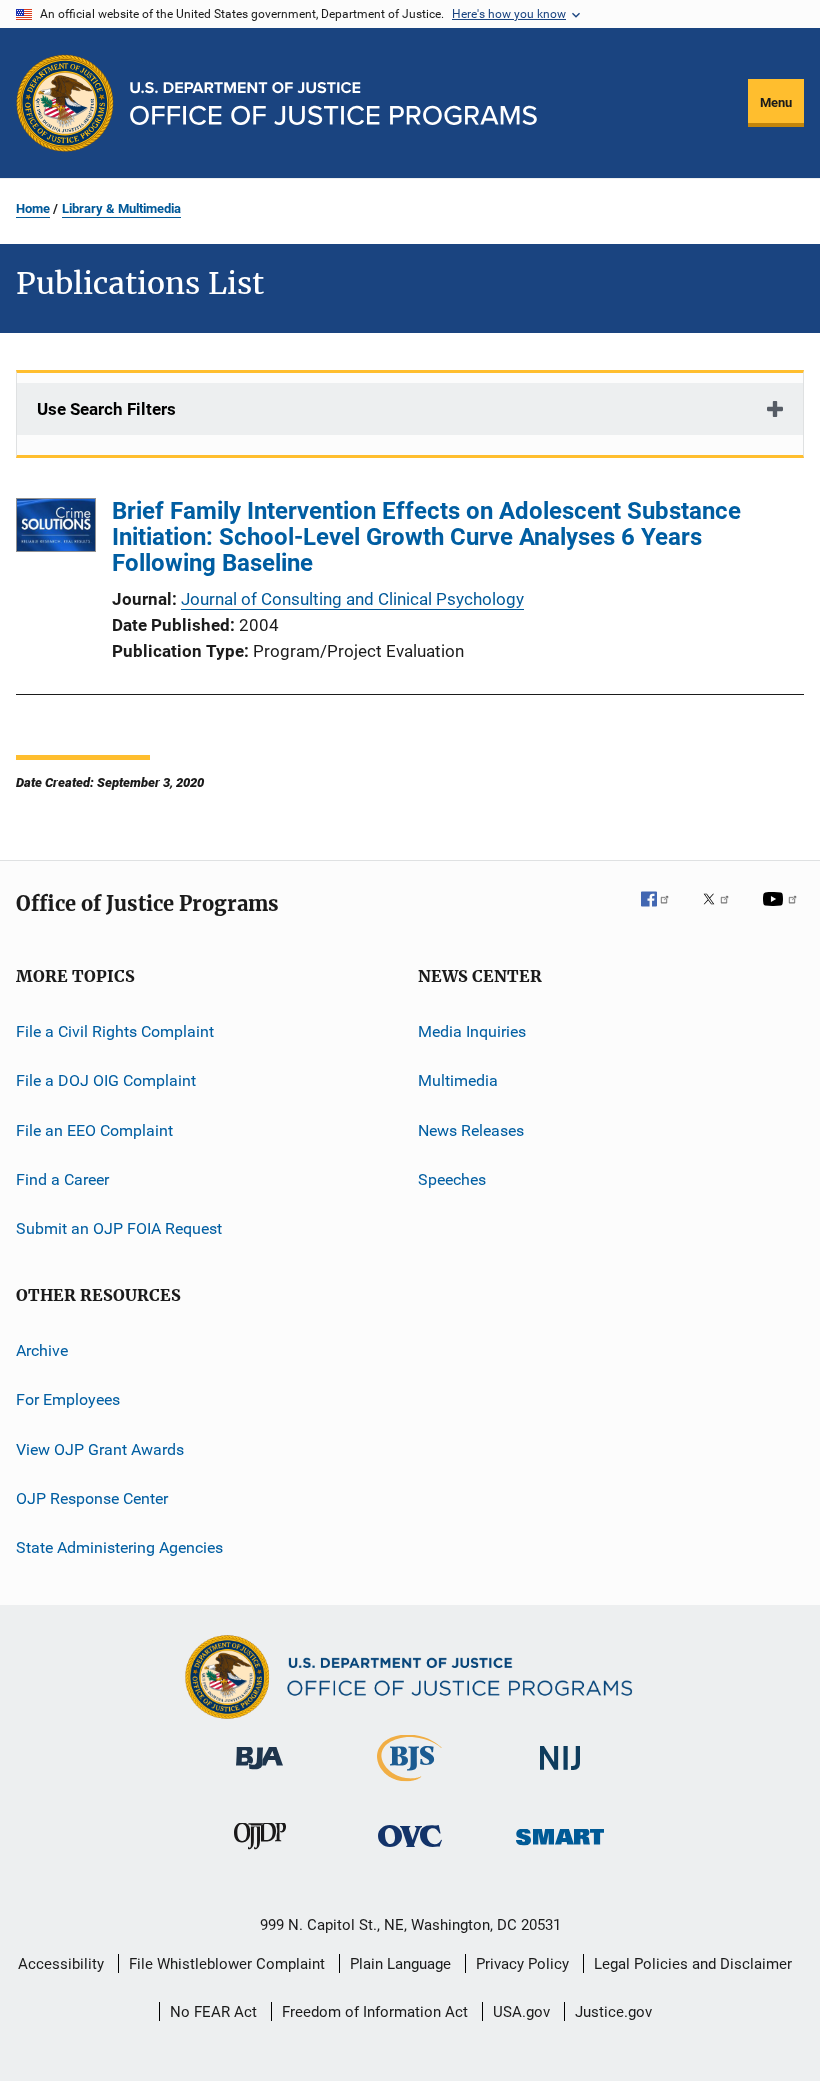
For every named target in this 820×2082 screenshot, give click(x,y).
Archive (42, 1350)
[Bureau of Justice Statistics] (409, 1785)
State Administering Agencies (119, 1547)
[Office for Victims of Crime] (410, 1850)
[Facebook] (663, 913)
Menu (776, 102)
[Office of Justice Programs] (65, 103)
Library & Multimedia (121, 208)
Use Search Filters (106, 409)
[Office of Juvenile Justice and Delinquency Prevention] (260, 1853)
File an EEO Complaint (94, 1130)
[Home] (333, 103)
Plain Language (400, 1964)
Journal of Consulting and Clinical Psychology (352, 599)
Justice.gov (613, 2012)
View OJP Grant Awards (100, 1448)
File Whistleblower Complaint (227, 1964)
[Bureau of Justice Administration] (259, 1773)
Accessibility (61, 1964)
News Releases (471, 1130)
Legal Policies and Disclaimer (693, 1964)
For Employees (68, 1399)
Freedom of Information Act (375, 2012)
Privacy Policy (522, 1964)
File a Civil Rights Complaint (115, 1031)
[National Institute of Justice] (560, 1773)
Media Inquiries (472, 1031)
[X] (723, 913)
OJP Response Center (92, 1498)
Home (33, 208)
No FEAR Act (213, 2012)
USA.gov (521, 2012)
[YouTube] (783, 913)
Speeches (452, 1179)
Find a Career (62, 1179)
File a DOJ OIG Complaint (106, 1080)
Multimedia (458, 1080)
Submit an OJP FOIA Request (119, 1228)
